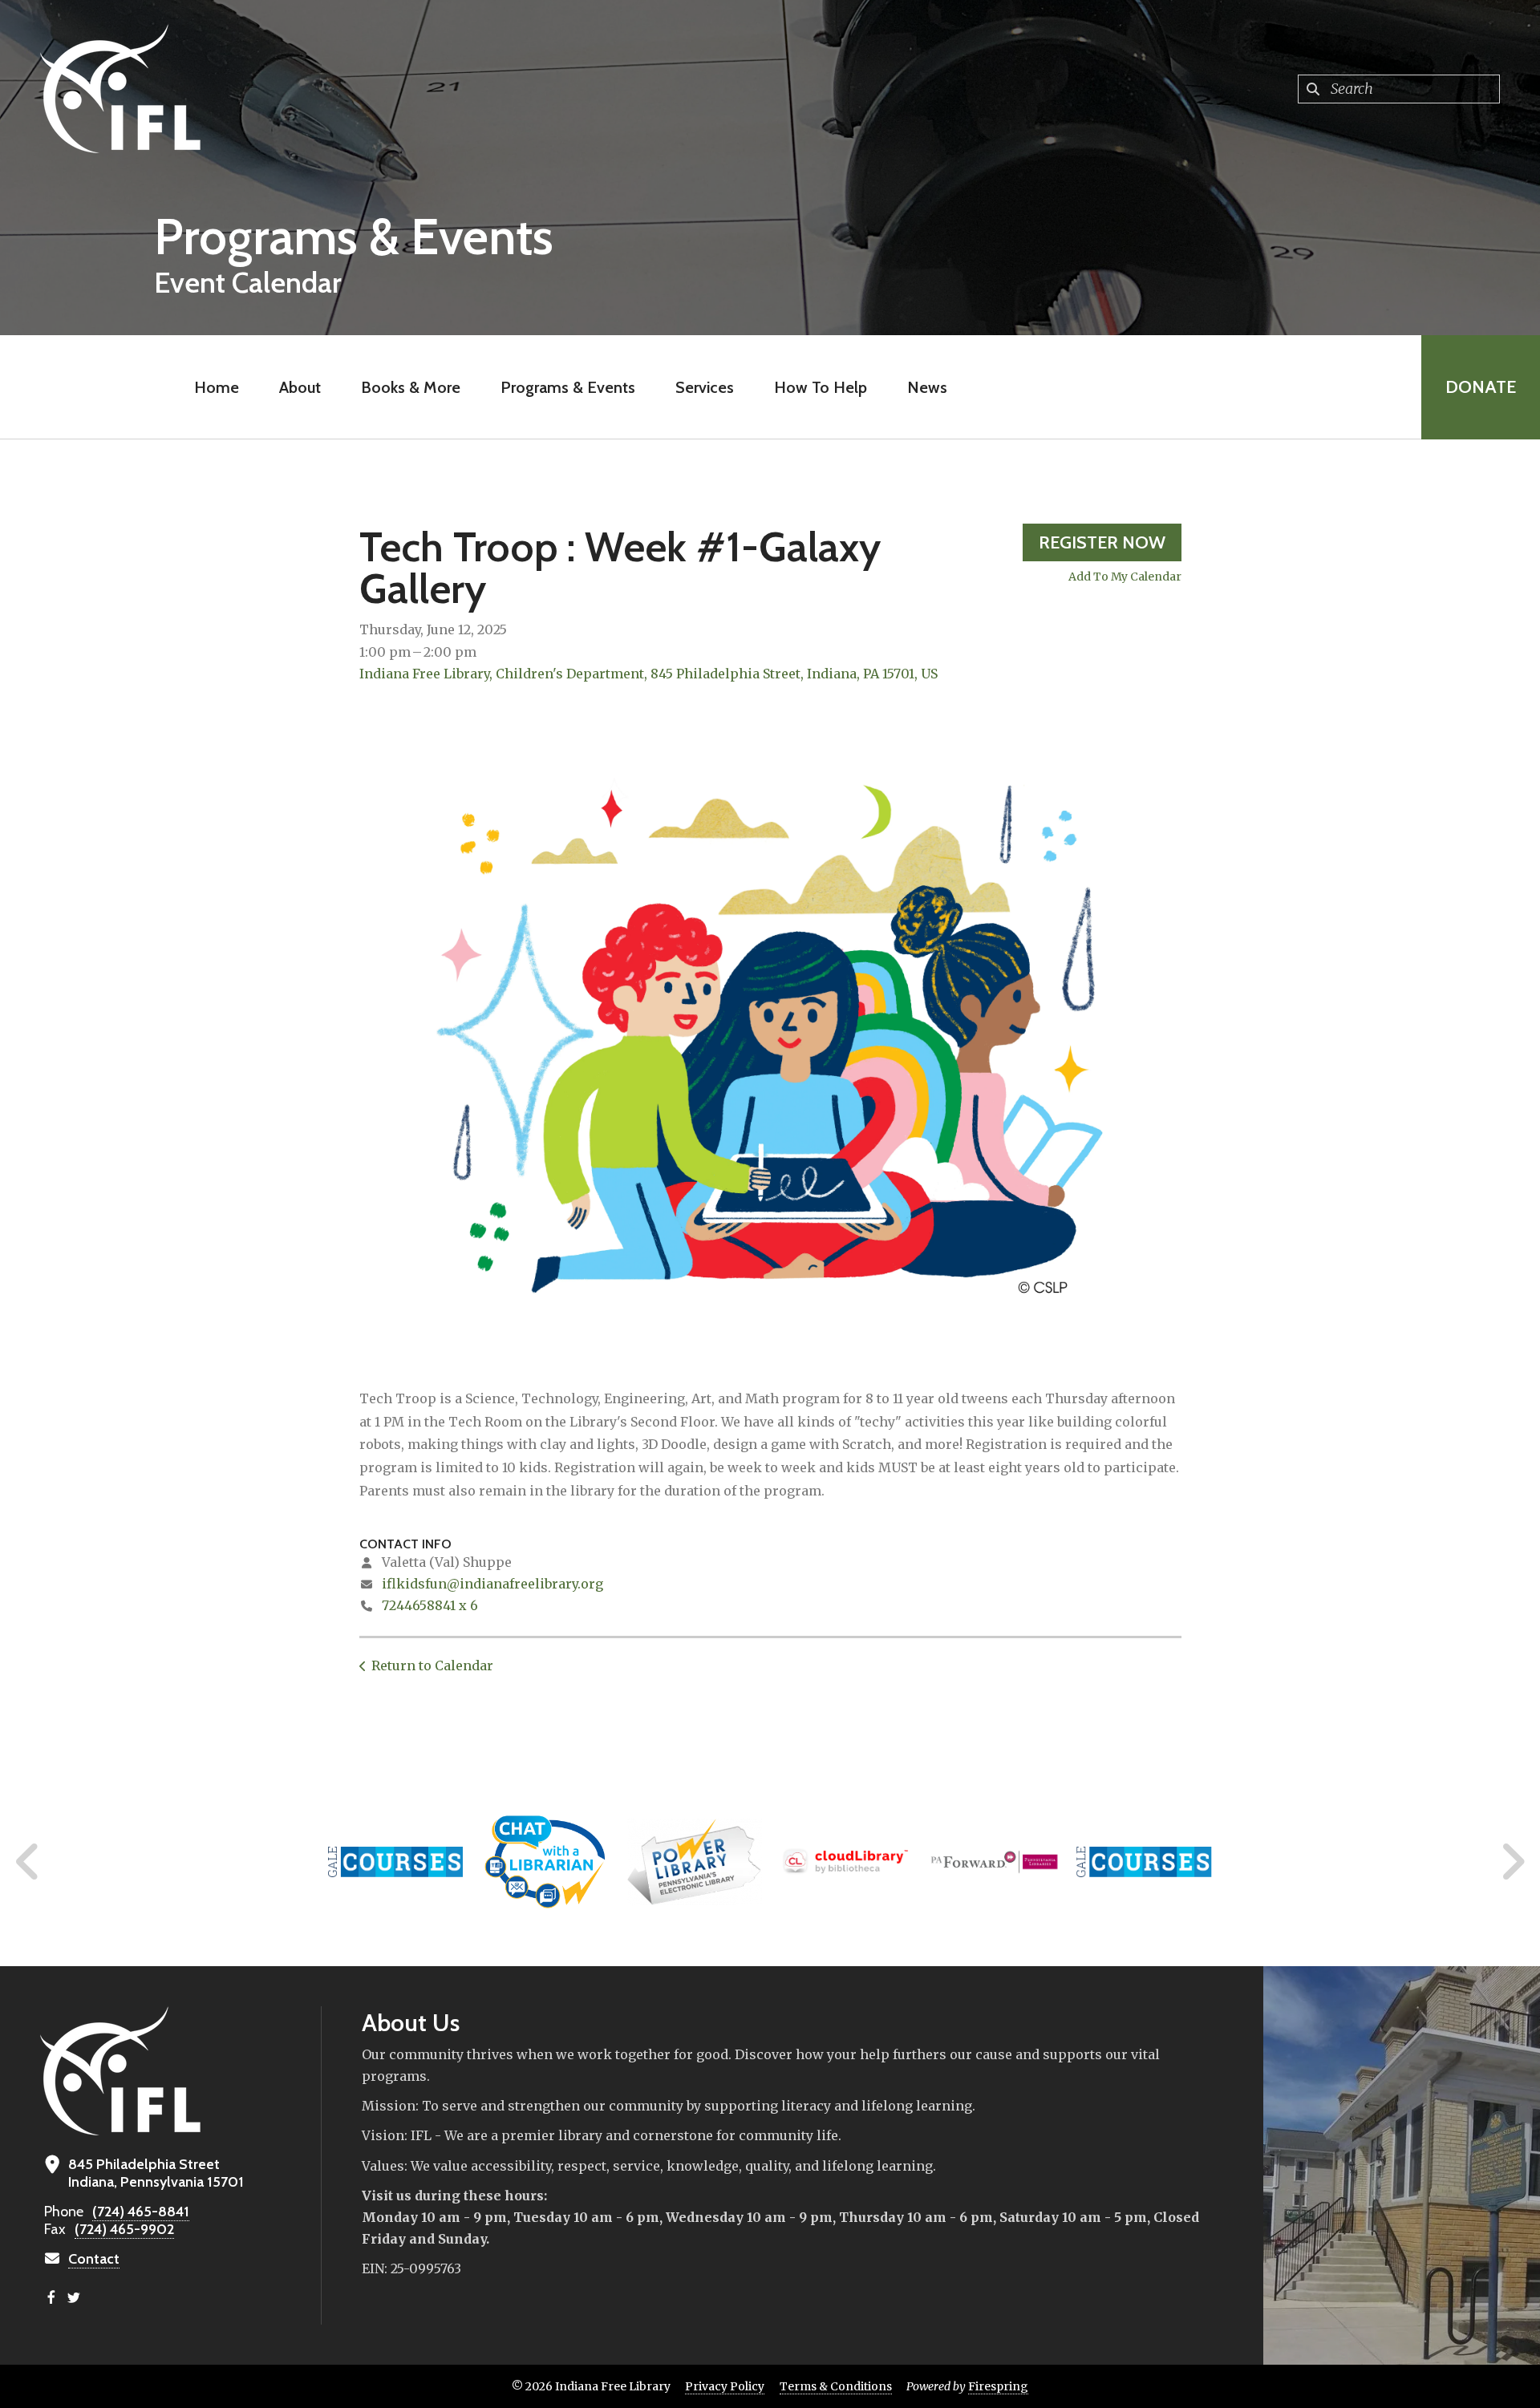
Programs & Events (568, 387)
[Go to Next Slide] (1512, 1862)
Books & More (411, 387)
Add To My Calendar (1125, 577)
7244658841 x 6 (430, 1605)
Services (705, 387)
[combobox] (1399, 89)
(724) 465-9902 (124, 2229)
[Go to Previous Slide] (28, 1862)
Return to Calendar (432, 1665)
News (927, 387)
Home (217, 387)
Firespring (998, 2386)
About (300, 387)
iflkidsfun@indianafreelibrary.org (492, 1584)
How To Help (821, 387)
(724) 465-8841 (141, 2212)
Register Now (1102, 542)
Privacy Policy (725, 2386)
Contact (94, 2259)
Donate (1481, 387)
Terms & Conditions (836, 2386)
